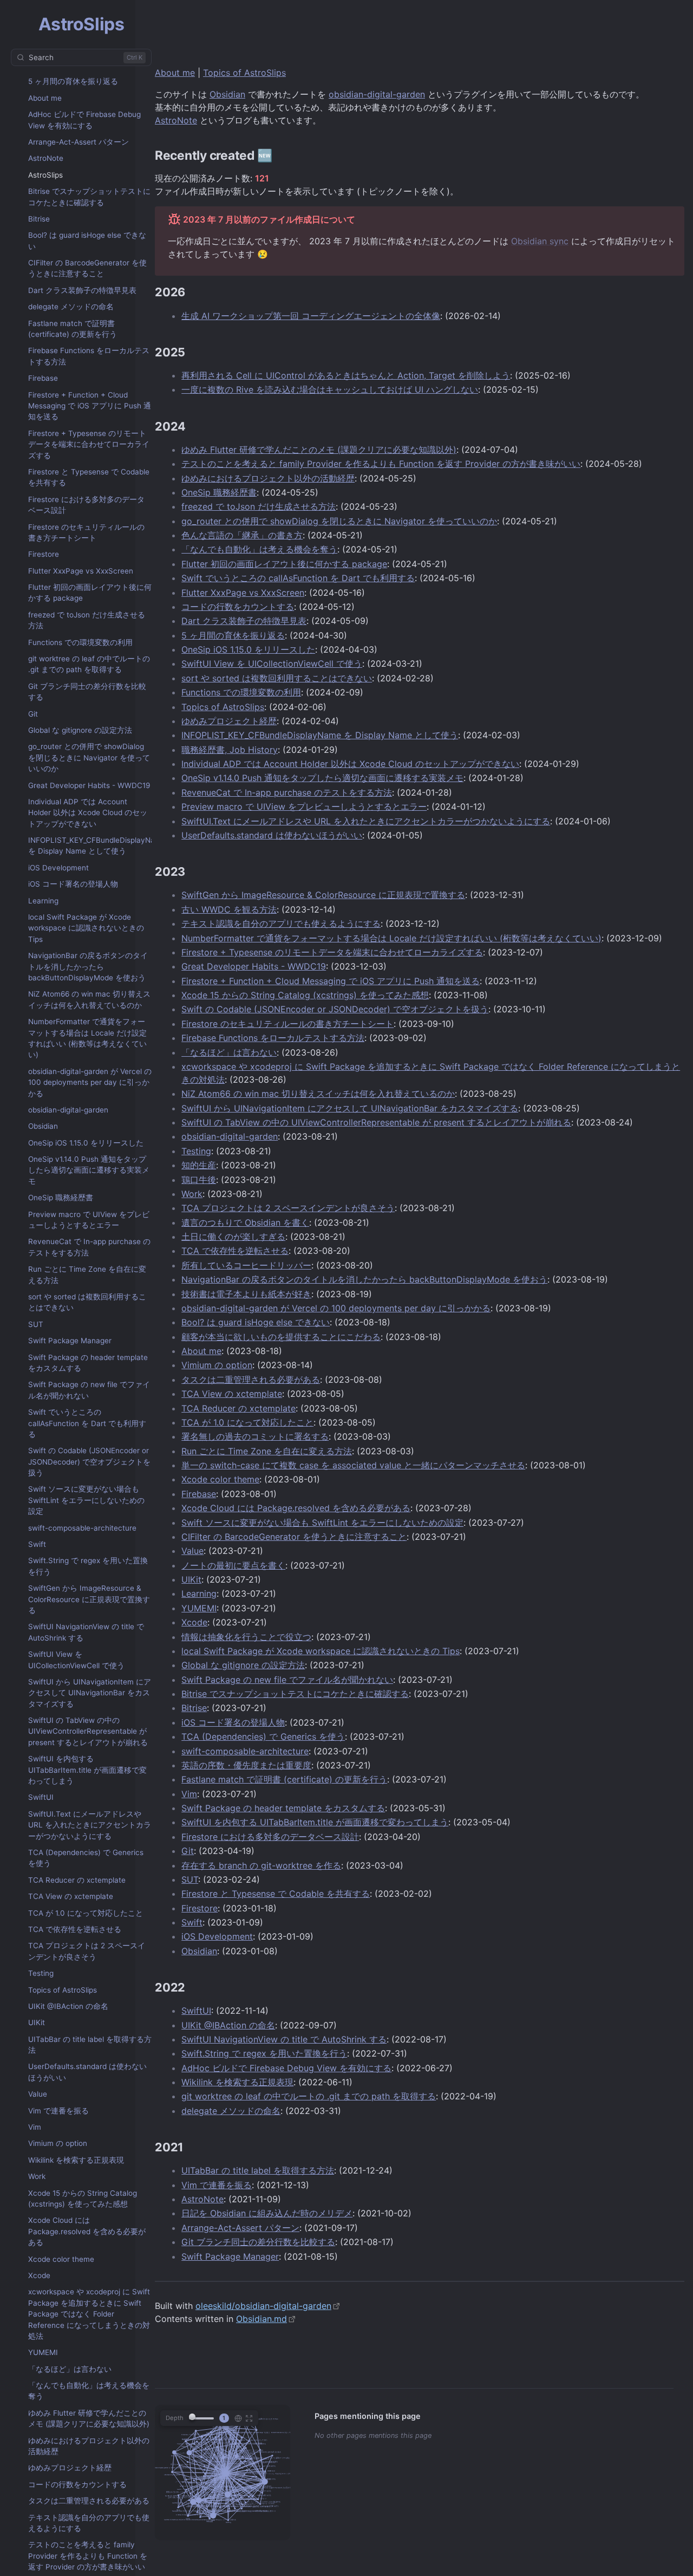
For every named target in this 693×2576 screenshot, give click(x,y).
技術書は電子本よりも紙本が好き (246, 1294)
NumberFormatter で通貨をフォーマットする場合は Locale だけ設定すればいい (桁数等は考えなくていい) (87, 1038)
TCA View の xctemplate (71, 1896)
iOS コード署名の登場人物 (73, 884)
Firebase (43, 378)
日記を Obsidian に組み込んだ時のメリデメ (267, 2213)
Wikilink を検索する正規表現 (76, 2160)
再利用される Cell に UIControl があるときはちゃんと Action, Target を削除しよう (346, 375)
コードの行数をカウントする (77, 2484)
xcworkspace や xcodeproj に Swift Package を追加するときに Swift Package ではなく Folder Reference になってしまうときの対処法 (89, 2314)
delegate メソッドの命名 (71, 307)
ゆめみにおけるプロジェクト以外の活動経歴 (89, 2446)
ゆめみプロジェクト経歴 (70, 2468)
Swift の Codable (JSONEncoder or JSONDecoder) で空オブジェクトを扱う (89, 1462)
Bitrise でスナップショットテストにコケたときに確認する (89, 197)
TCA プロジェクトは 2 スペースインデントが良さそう (87, 1951)
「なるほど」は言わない (70, 2369)
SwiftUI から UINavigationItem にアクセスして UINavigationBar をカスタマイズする (90, 1693)
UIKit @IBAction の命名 (68, 2006)
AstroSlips (45, 175)
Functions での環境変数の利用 (80, 642)
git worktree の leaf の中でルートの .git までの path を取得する (89, 664)
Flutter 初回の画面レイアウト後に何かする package (90, 593)
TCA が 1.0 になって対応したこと (86, 1913)
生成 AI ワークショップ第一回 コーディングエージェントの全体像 (311, 316)
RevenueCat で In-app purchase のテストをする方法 (89, 1247)
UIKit (37, 2022)
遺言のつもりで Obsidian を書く (245, 1222)
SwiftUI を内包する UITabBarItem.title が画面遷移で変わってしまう (87, 1770)
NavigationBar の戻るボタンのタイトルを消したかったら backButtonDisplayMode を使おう (88, 967)
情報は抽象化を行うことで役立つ (246, 1637)
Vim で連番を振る (58, 2111)
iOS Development (58, 868)
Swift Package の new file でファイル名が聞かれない (89, 1390)
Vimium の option (58, 2143)
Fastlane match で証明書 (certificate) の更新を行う (73, 329)
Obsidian (43, 1126)
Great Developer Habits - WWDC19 (89, 785)
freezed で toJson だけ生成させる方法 (87, 620)
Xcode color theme (61, 2259)
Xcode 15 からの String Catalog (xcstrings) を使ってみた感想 (83, 2198)
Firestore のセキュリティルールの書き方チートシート (86, 532)
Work (37, 2176)
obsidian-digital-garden (68, 1110)
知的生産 (199, 1165)
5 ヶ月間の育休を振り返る (73, 81)
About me (45, 98)
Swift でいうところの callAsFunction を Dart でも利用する (87, 1423)
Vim (35, 2127)
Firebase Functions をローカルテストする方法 (89, 356)
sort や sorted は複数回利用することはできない (87, 1302)
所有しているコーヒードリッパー (246, 1265)
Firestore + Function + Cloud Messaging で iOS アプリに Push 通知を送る (90, 406)
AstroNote (46, 158)
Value (38, 2094)
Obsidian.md (261, 2319)
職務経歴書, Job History (230, 750)
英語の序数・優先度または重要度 (246, 1765)
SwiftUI (41, 1797)
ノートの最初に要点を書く (233, 1565)
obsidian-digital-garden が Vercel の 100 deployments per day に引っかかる (90, 1082)
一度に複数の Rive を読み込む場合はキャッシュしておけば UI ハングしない (330, 389)
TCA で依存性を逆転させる (75, 1929)
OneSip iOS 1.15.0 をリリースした (86, 1143)
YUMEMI (43, 2352)
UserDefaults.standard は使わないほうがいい (87, 2072)
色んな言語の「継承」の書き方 (242, 535)
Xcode (39, 2275)
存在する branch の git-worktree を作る (261, 1865)
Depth (175, 2418)
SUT (36, 1324)
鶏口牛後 (199, 1180)
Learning (43, 901)
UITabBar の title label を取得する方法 (90, 2045)
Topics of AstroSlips (63, 1990)
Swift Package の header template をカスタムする (88, 1363)
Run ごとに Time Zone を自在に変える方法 (87, 1274)
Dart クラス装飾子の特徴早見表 (82, 290)
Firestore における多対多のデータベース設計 (86, 505)
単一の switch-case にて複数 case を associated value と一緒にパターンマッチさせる (353, 1465)
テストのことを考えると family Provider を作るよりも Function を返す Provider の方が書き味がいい (88, 2556)
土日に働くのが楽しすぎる (233, 1237)
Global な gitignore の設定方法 (80, 730)
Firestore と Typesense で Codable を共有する (89, 477)
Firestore (44, 554)
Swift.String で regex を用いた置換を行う (88, 1566)
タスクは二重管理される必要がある (89, 2501)
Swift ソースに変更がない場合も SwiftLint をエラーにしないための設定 (86, 1500)
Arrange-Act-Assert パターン (79, 142)
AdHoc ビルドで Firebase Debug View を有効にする (84, 120)
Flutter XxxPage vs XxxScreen (81, 571)
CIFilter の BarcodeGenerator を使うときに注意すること (87, 268)
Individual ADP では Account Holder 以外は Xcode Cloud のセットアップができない (88, 813)
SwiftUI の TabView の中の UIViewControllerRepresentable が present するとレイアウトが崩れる (88, 1731)
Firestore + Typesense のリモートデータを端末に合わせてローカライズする (89, 444)
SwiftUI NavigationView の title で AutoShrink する (86, 1632)
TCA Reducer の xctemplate (77, 1880)
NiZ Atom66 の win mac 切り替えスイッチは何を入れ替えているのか (89, 999)
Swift (37, 1544)
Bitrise (39, 219)
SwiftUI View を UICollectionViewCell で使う (76, 1660)
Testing (41, 1973)
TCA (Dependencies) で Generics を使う (86, 1858)
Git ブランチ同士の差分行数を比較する (87, 692)
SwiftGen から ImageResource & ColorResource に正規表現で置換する (89, 1599)
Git (33, 714)
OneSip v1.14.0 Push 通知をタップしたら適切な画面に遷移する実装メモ (89, 1170)
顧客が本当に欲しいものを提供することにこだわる (281, 1337)
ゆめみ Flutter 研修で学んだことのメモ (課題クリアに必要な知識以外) (89, 2418)
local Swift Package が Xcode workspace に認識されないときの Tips (86, 928)
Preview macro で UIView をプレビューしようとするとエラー (89, 1220)
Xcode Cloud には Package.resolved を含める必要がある (87, 2231)
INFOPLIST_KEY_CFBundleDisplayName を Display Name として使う (97, 845)
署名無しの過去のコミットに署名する (255, 1436)
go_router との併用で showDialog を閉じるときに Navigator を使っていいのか (89, 757)
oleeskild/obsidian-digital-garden (263, 2306)
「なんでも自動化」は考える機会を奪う (89, 2391)
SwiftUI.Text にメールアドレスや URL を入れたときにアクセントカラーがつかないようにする (90, 1825)
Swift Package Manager (70, 1341)
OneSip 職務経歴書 (61, 1198)
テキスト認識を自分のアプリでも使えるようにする (89, 2523)
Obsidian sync (540, 241)
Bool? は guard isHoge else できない (87, 240)
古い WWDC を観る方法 (229, 909)
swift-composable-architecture (82, 1528)
